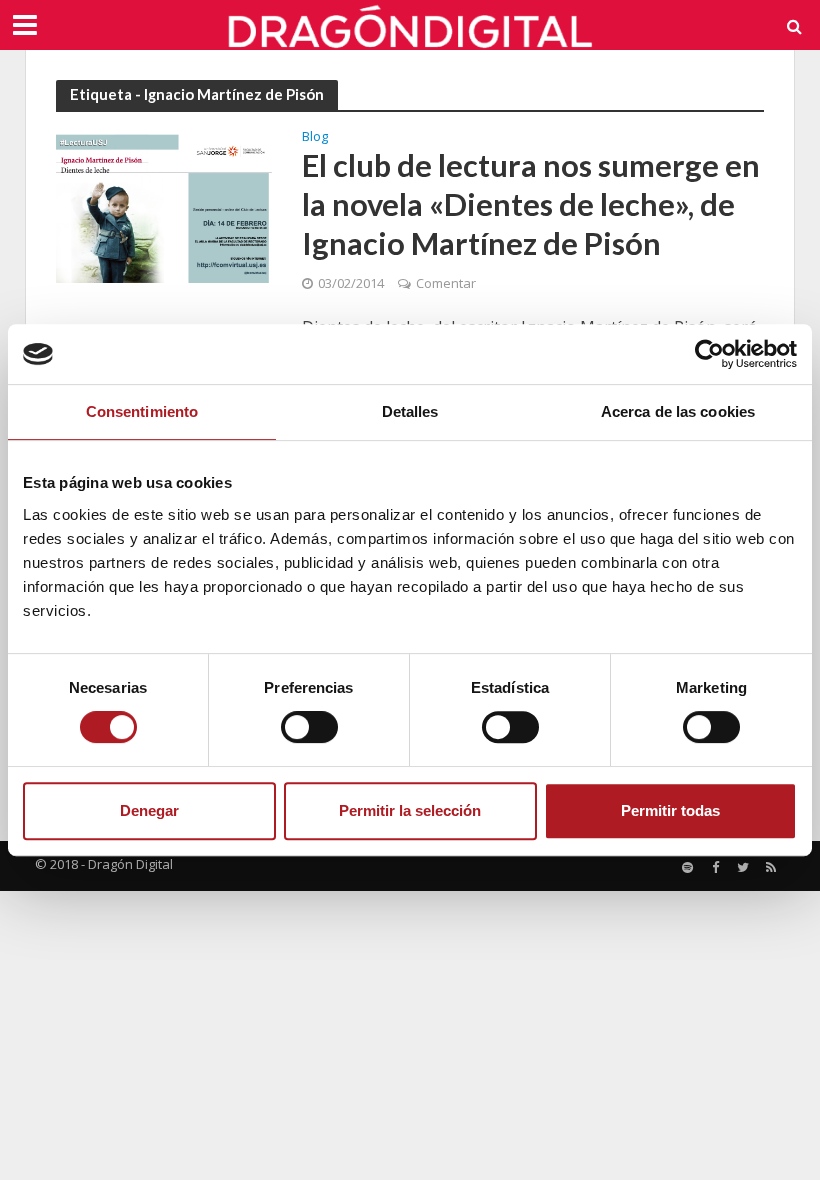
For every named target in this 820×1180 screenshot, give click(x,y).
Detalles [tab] (410, 411)
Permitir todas (670, 810)
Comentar (446, 283)
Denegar (149, 810)
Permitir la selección (410, 810)
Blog (315, 137)
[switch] (309, 727)
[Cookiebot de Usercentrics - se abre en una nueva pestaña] (709, 354)
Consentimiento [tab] (142, 411)
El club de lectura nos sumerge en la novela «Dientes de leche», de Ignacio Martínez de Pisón (531, 204)
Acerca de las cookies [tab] (678, 411)
